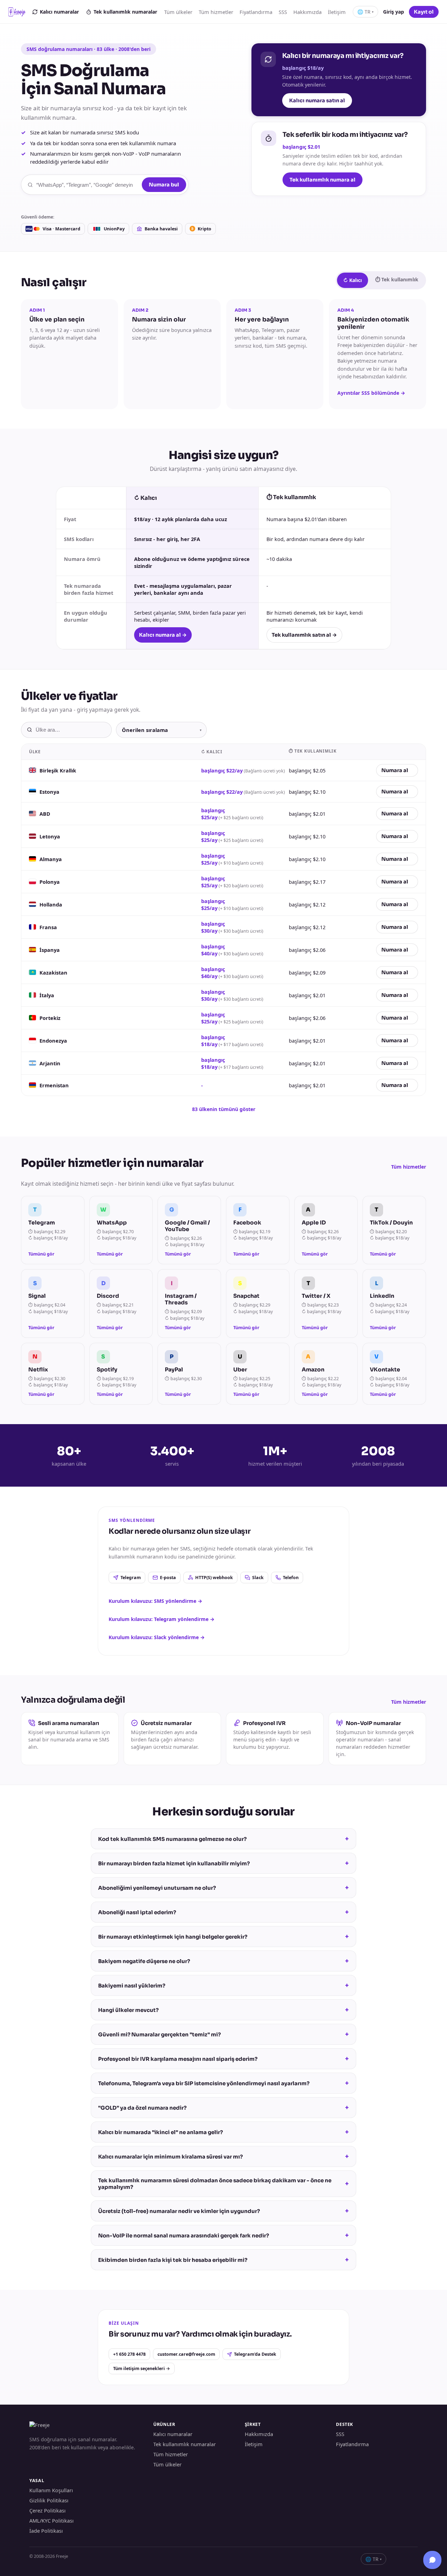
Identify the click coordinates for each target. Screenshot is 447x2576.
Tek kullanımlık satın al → (304, 635)
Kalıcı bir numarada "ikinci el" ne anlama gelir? (223, 2132)
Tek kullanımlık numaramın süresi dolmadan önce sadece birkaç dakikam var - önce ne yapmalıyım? (223, 2184)
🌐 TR (365, 12)
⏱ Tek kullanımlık (397, 279)
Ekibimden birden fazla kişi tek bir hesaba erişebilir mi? (223, 2260)
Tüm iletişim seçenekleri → (142, 2368)
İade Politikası (46, 2531)
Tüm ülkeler (178, 12)
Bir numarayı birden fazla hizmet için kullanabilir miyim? (223, 1863)
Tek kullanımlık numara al (323, 180)
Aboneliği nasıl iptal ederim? (223, 1912)
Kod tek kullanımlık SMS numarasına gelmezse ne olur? (223, 1839)
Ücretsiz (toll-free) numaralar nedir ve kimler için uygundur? (223, 2211)
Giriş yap (394, 12)
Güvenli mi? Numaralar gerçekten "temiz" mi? (223, 2034)
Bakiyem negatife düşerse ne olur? (223, 1961)
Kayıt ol (424, 12)
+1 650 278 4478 (129, 2354)
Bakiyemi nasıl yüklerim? (223, 1985)
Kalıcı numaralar (59, 12)
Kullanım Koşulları (51, 2490)
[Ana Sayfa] (17, 12)
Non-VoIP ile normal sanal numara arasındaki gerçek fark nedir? (223, 2235)
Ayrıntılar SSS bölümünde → (371, 393)
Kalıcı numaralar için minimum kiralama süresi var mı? (223, 2156)
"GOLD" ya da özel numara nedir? (223, 2108)
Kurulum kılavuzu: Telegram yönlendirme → (162, 1619)
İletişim (337, 12)
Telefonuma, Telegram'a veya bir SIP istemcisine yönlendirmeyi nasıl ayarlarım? (223, 2083)
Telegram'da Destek (255, 2354)
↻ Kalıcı (353, 280)
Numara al (395, 770)
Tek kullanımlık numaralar (125, 12)
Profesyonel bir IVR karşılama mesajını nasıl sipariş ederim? (223, 2059)
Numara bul (164, 185)
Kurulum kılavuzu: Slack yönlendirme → (157, 1637)
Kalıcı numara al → (163, 635)
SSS (283, 12)
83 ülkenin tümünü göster (224, 1109)
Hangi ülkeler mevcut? (223, 2010)
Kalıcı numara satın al (317, 101)
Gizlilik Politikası (49, 2500)
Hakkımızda (307, 12)
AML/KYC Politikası (52, 2521)
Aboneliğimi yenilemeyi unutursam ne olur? (223, 1888)
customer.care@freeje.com (186, 2354)
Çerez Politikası (47, 2510)
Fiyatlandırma (256, 12)
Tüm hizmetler (216, 12)
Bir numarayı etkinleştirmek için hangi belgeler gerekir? (223, 1937)
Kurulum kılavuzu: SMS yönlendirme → (155, 1601)
